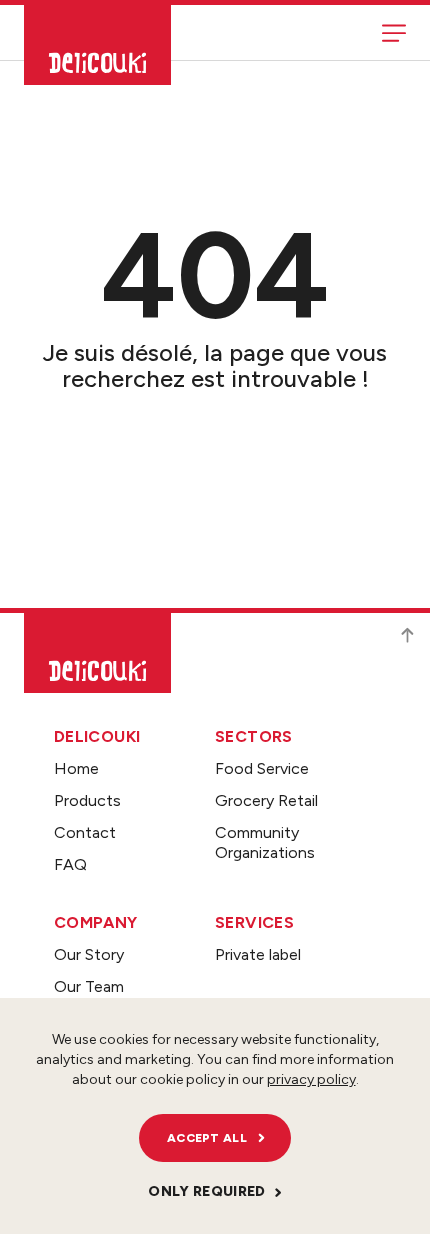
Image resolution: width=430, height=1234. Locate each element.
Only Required (207, 1191)
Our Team (89, 986)
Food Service (262, 768)
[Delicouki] (97, 45)
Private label (258, 954)
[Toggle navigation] (394, 33)
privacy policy (311, 1079)
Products (87, 800)
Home (76, 768)
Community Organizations (265, 842)
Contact (85, 832)
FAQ (70, 864)
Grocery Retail (266, 800)
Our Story (89, 954)
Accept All (207, 1138)
